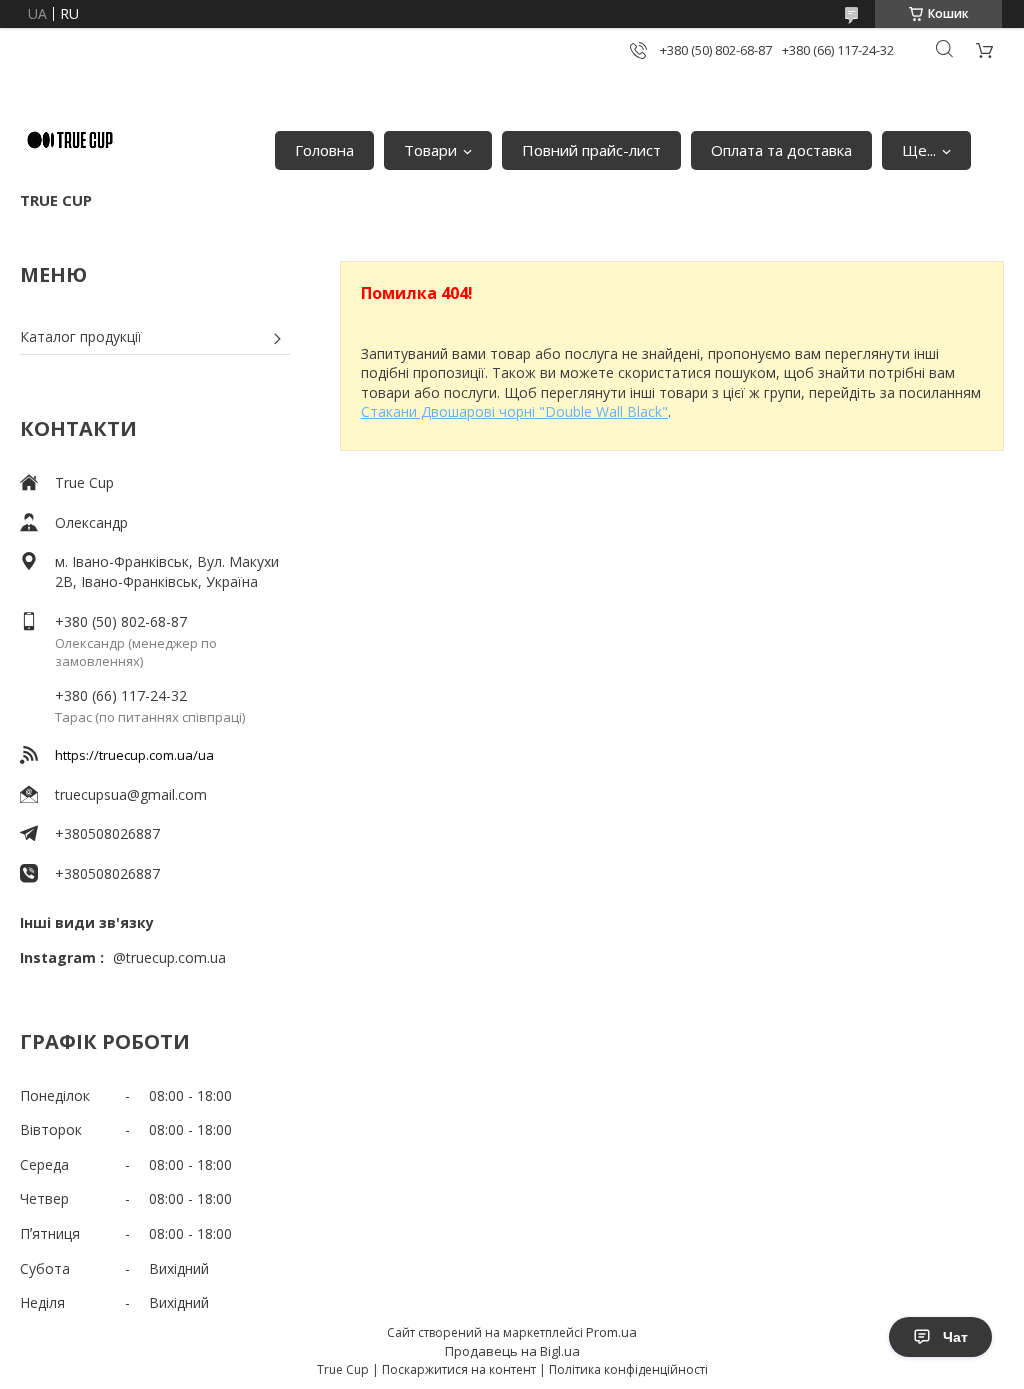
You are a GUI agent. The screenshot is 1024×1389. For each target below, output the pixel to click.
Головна (324, 150)
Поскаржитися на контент (459, 1369)
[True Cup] (70, 140)
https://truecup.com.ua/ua (134, 755)
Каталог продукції (81, 336)
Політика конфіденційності (628, 1369)
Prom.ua (611, 1332)
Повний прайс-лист (591, 150)
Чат (955, 1337)
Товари (430, 150)
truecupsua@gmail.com (131, 794)
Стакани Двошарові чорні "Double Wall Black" (514, 411)
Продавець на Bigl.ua (512, 1351)
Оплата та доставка (781, 150)
